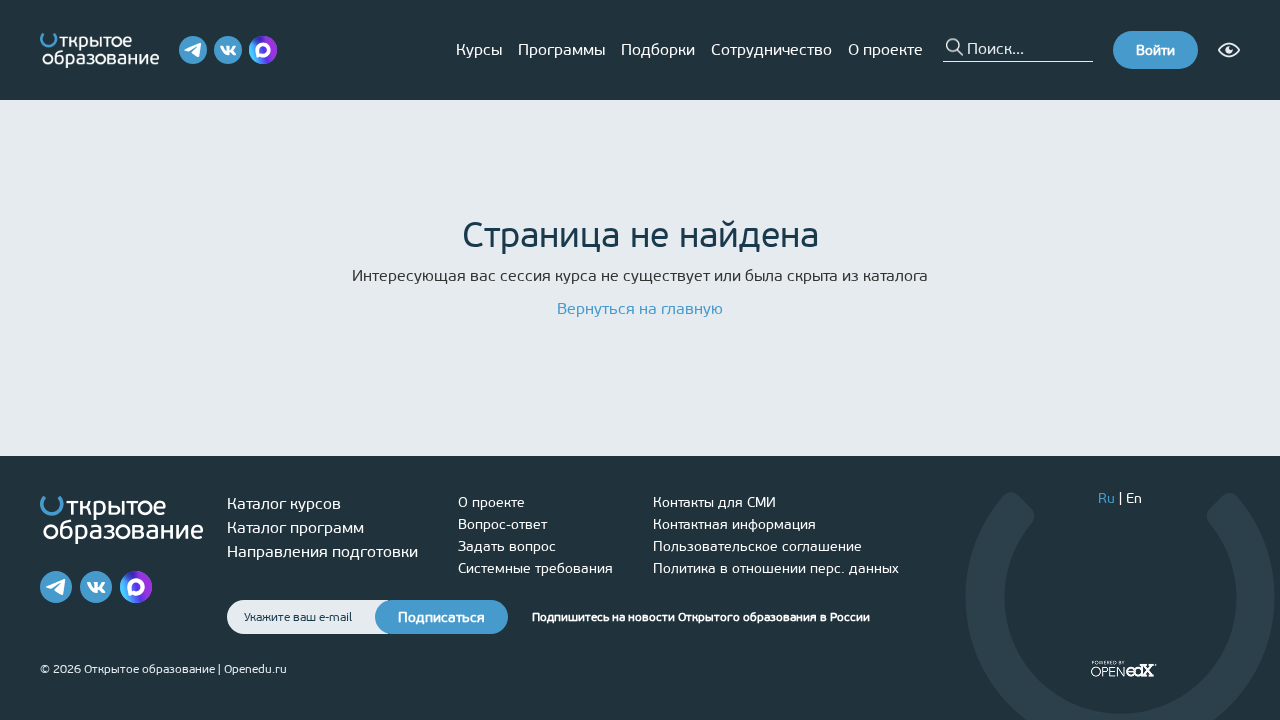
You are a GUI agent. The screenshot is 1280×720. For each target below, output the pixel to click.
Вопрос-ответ (502, 524)
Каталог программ (295, 527)
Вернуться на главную (640, 308)
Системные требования (535, 568)
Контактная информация (734, 524)
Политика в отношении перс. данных (776, 568)
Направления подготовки (322, 551)
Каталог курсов (284, 503)
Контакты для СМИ (714, 502)
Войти (1155, 50)
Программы (561, 49)
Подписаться (441, 617)
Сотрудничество (771, 49)
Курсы (479, 49)
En (1134, 498)
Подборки (658, 49)
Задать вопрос (507, 546)
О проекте (885, 49)
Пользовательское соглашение (757, 546)
